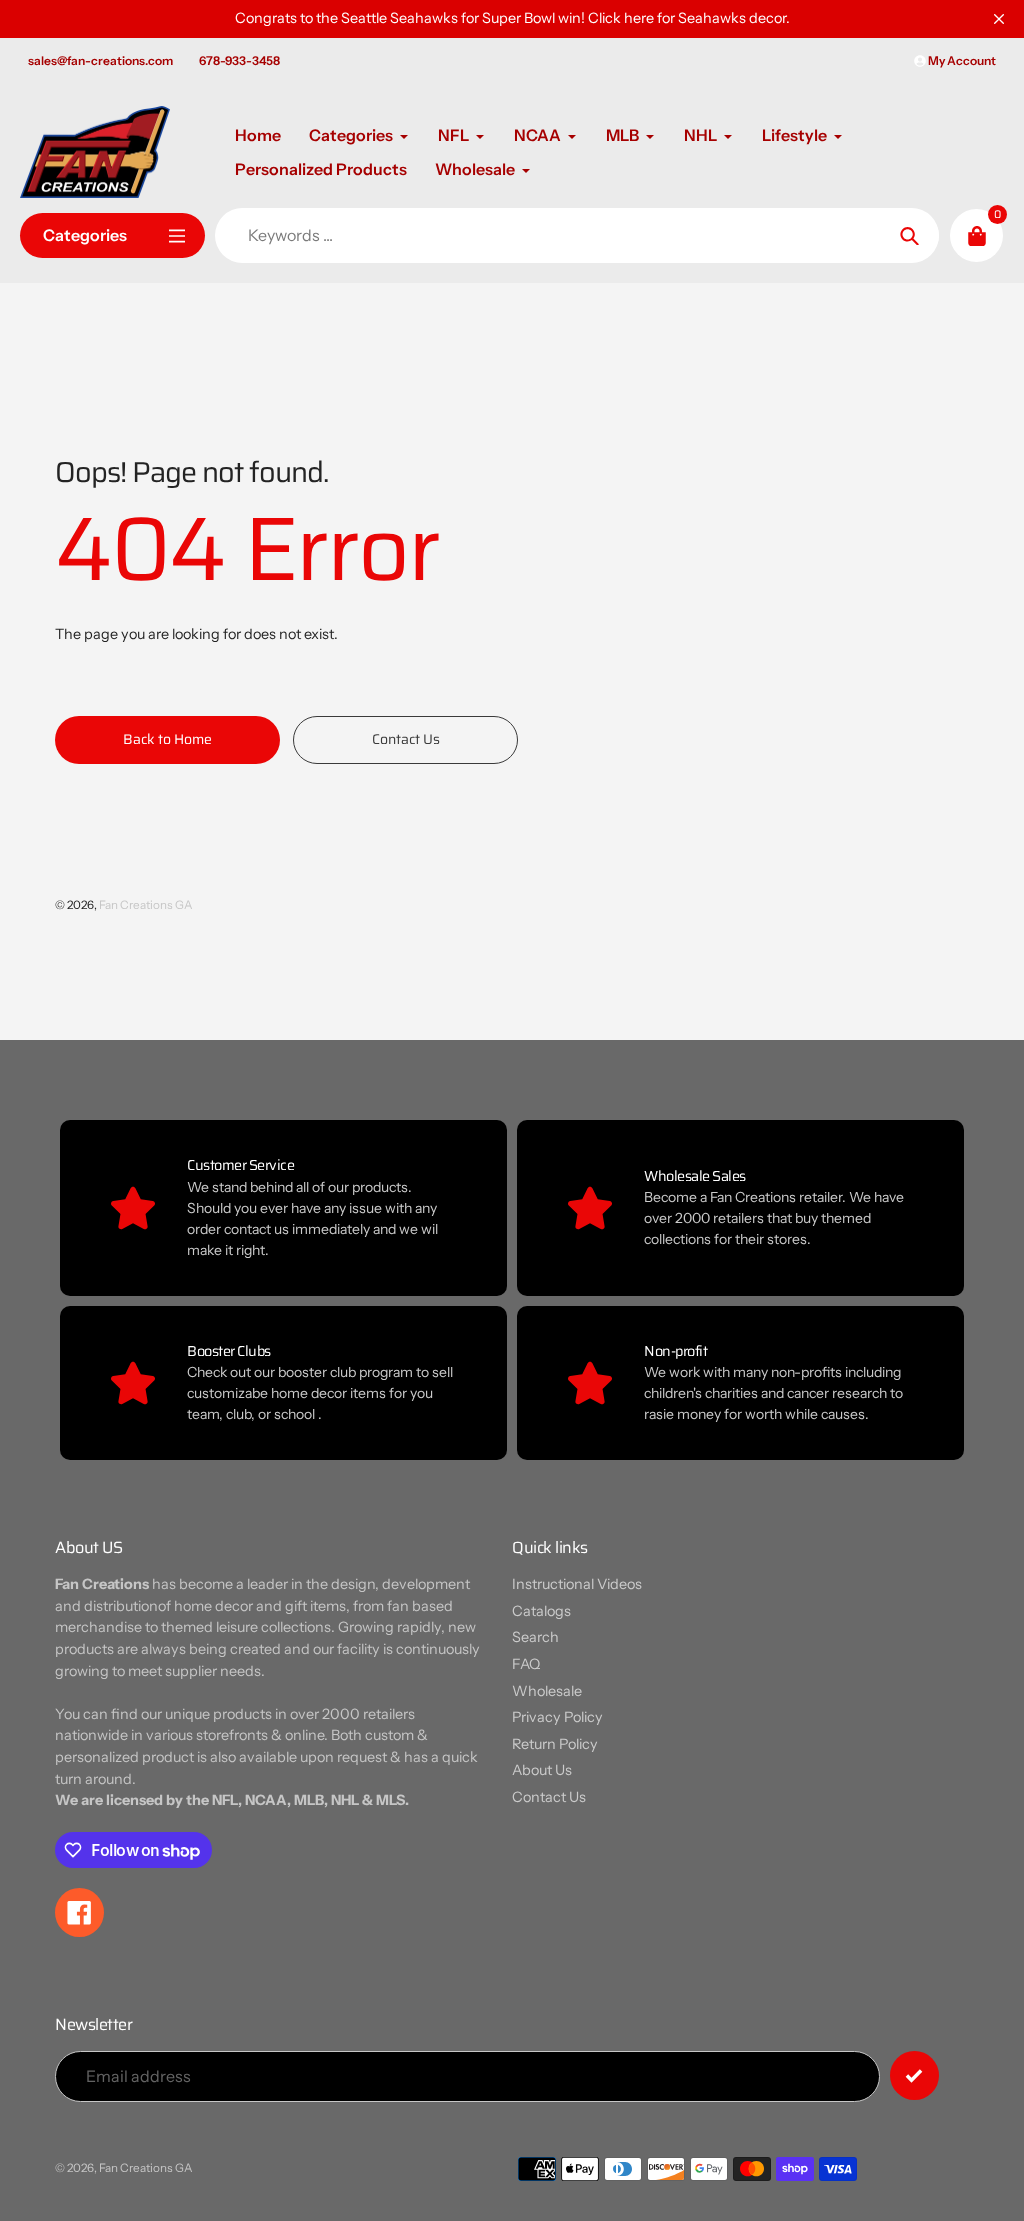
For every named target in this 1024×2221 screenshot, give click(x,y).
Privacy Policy (557, 1717)
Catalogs (541, 1611)
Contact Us (549, 1797)
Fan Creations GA (146, 905)
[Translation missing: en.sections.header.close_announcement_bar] (999, 19)
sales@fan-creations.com (100, 60)
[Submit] (914, 2075)
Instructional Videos (577, 1584)
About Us (542, 1770)
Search (535, 1637)
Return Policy (555, 1744)
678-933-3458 (239, 60)
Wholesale (547, 1691)
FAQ (526, 1664)
